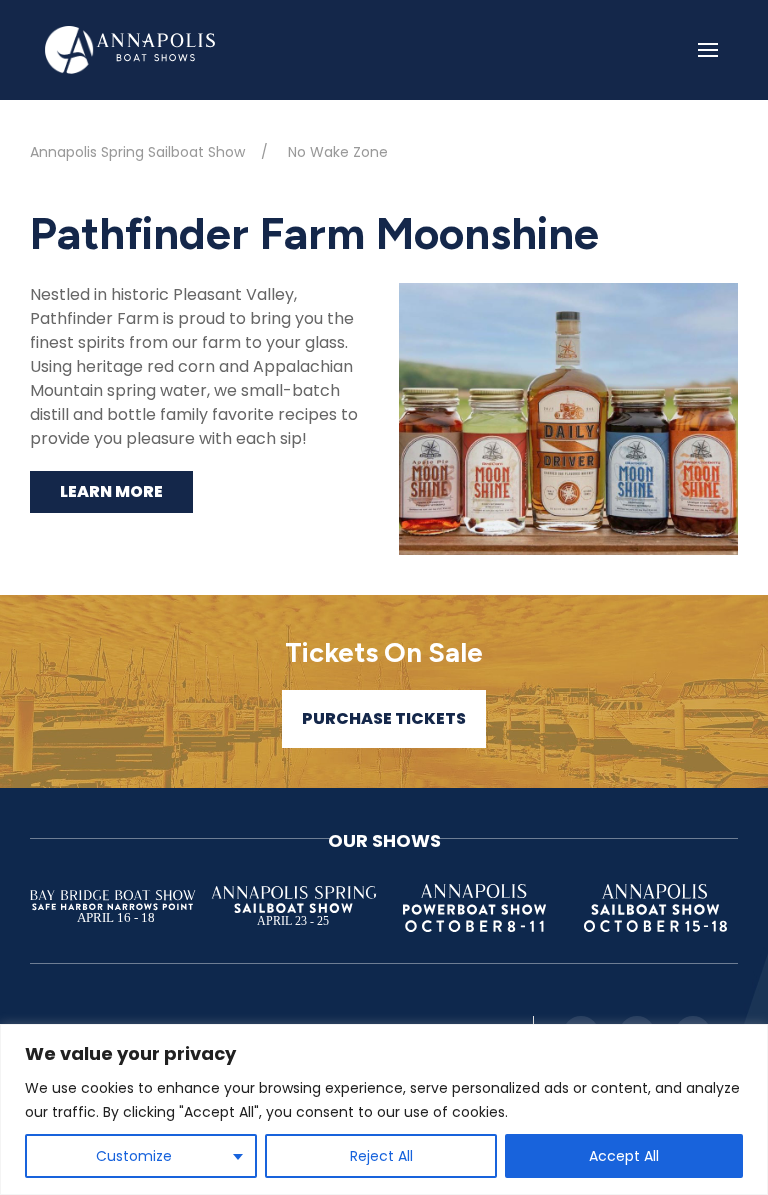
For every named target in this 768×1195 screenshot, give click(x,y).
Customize (134, 1156)
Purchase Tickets (384, 718)
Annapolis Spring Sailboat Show (137, 152)
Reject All (381, 1156)
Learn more (111, 491)
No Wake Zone (338, 152)
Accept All (624, 1156)
